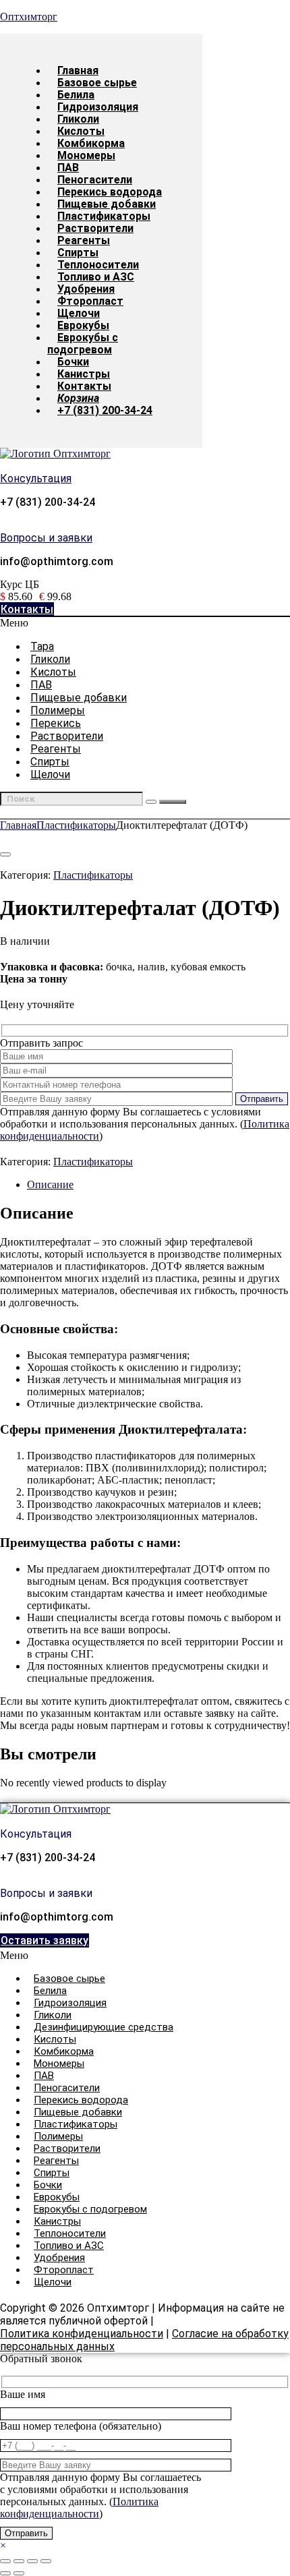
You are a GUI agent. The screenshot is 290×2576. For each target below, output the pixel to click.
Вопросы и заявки (46, 538)
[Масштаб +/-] (5, 2561)
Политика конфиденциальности (82, 2334)
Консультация (36, 478)
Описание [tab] (50, 1184)
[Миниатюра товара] (5, 854)
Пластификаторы (76, 825)
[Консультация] (3, 467)
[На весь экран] (19, 2561)
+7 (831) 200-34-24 (105, 410)
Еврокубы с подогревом (83, 344)
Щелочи (50, 774)
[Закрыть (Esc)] (46, 2561)
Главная (18, 825)
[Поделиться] (32, 2561)
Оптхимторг (29, 17)
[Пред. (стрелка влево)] (5, 2573)
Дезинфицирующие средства (104, 2027)
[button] (145, 623)
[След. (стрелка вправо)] (19, 2573)
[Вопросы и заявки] (3, 526)
